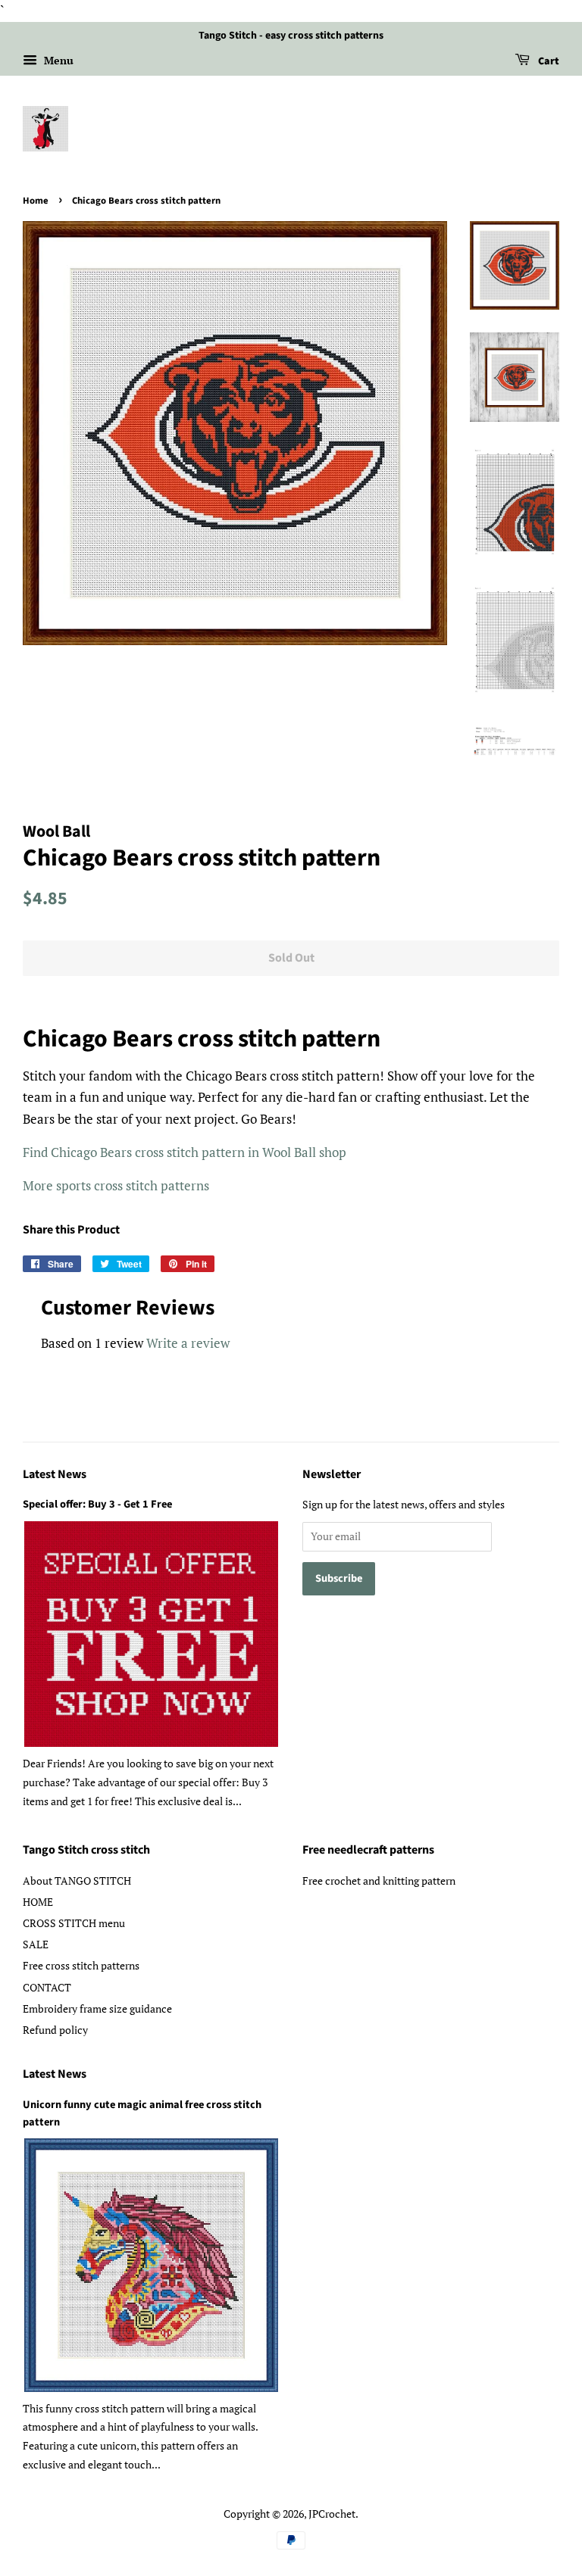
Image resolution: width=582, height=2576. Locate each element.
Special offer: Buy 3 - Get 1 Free (97, 1504)
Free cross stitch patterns (81, 1965)
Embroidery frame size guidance (97, 2008)
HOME (38, 1902)
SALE (36, 1944)
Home (36, 201)
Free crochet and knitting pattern (379, 1881)
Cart (548, 61)
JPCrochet (332, 2514)
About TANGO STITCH (77, 1881)
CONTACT (47, 1987)
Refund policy (55, 2030)
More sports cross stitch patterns (116, 1185)
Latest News (55, 1474)
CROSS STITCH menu (74, 1923)
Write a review (188, 1343)
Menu (57, 60)
